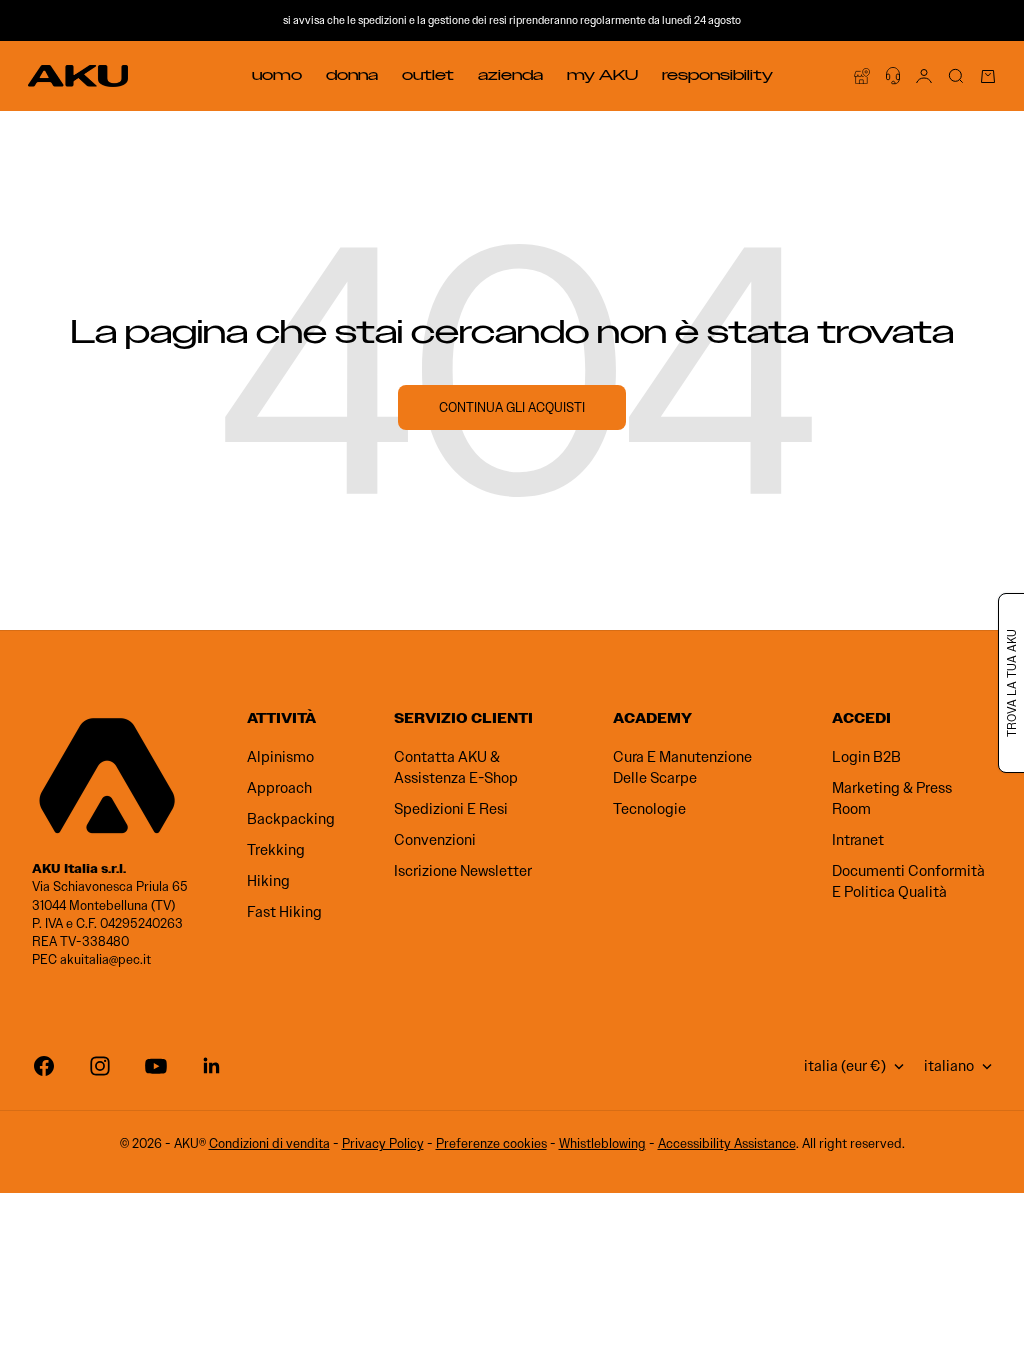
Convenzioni (435, 840)
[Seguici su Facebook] (44, 1066)
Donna (352, 75)
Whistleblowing (602, 1143)
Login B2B (866, 757)
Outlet (428, 75)
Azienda (510, 75)
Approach (279, 788)
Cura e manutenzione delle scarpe (682, 767)
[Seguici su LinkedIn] (212, 1066)
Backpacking (291, 819)
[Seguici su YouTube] (156, 1066)
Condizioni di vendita (269, 1143)
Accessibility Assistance (727, 1143)
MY (602, 75)
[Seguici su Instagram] (100, 1066)
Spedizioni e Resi (451, 809)
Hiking (268, 881)
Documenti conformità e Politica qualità (908, 881)
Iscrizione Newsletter (463, 871)
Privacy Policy (383, 1143)
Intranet (858, 840)
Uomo (277, 75)
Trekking (276, 850)
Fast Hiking (284, 912)
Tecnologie (649, 809)
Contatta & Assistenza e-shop (456, 767)
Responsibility (717, 75)
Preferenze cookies (491, 1143)
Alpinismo (280, 757)
